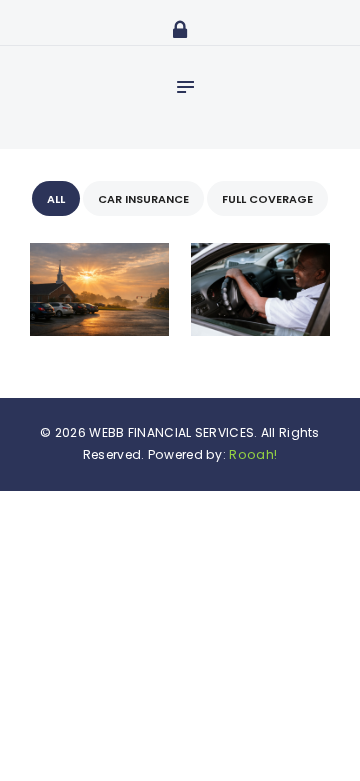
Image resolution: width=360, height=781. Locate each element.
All (56, 199)
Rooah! (253, 454)
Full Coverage (267, 199)
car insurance (143, 199)
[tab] (56, 198)
